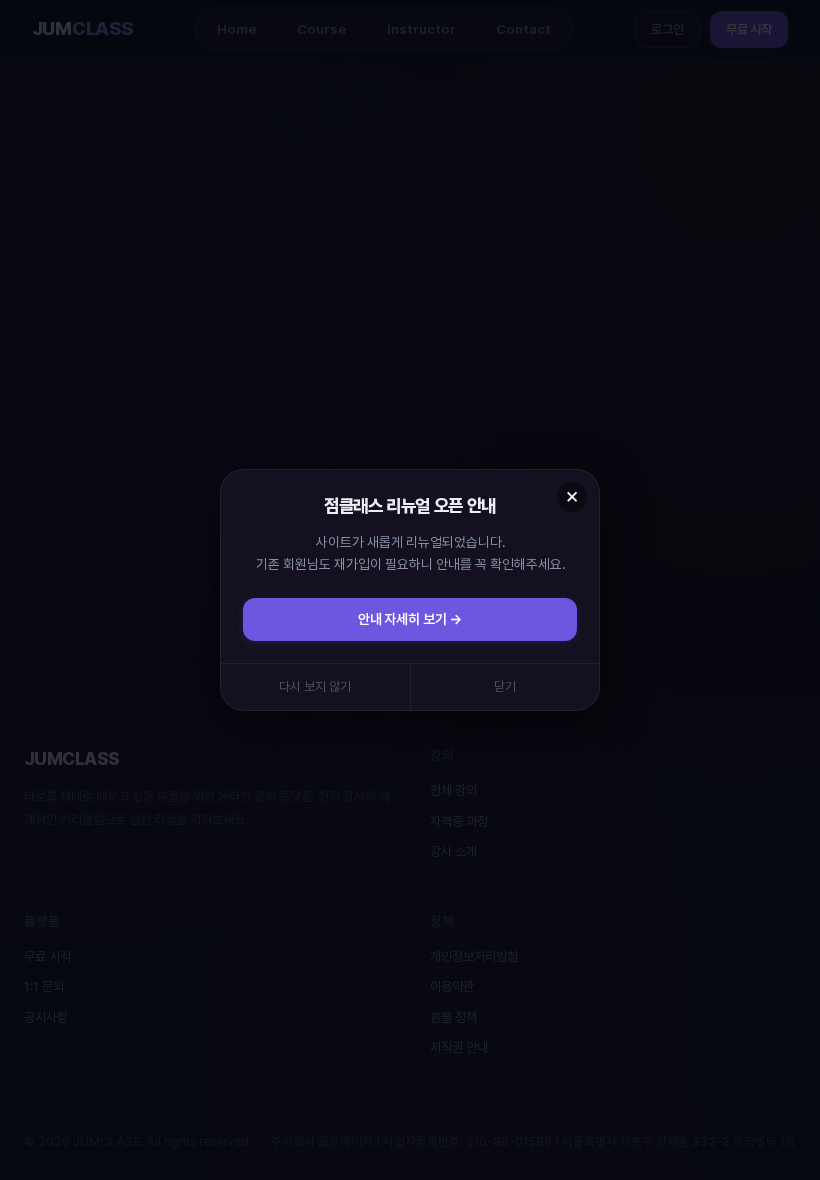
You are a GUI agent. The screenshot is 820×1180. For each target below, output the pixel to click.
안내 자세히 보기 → (410, 619)
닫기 (505, 686)
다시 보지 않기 (315, 686)
